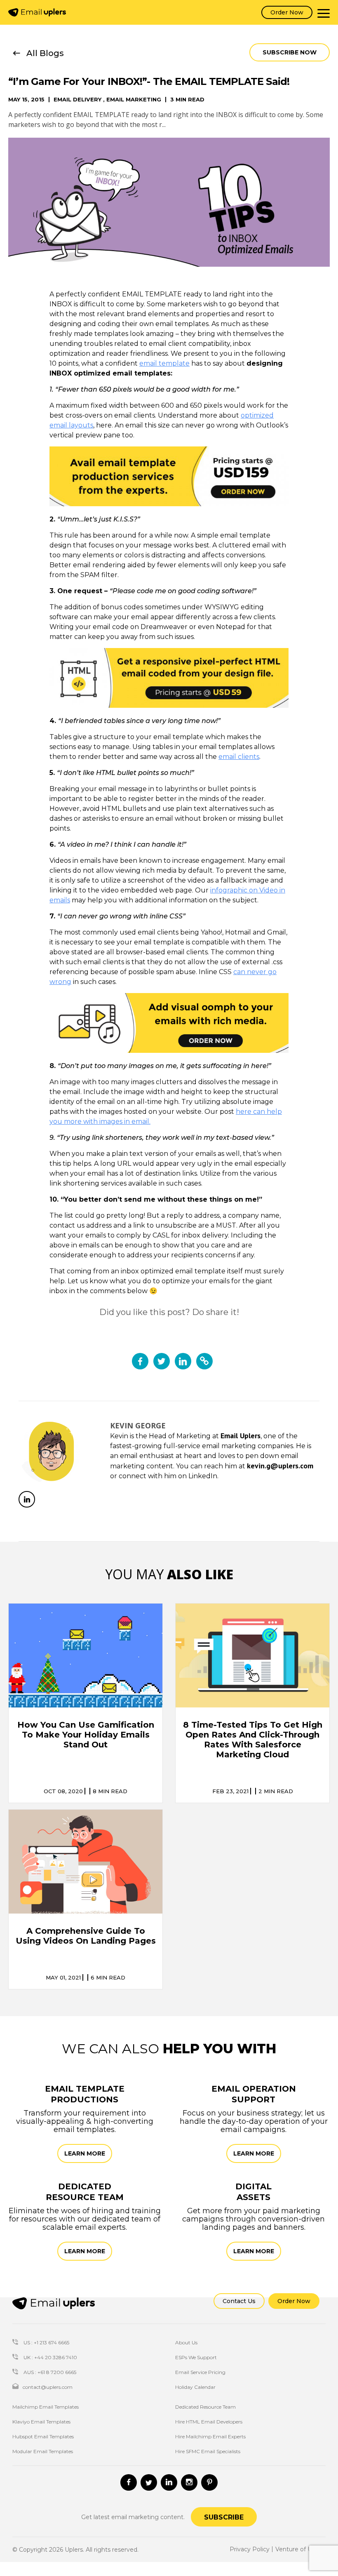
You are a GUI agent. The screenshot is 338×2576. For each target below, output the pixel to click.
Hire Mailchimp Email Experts (210, 2436)
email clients (239, 757)
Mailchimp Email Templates (46, 2407)
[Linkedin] (169, 2482)
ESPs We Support (196, 2357)
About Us (186, 2342)
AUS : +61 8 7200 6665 (49, 2372)
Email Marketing (134, 100)
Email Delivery (77, 100)
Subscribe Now (290, 52)
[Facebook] (129, 2482)
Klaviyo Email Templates (41, 2422)
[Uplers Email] (54, 2303)
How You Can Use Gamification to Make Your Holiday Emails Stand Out (86, 1735)
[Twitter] (149, 2482)
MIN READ (110, 1791)
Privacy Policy (250, 2549)
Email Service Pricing (200, 2372)
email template (164, 363)
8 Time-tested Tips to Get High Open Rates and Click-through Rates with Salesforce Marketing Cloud (253, 1740)
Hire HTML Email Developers (209, 2422)
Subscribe (224, 2517)
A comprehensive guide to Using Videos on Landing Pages (86, 1936)
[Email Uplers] (37, 12)
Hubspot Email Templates (43, 2436)
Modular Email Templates (43, 2451)
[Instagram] (189, 2482)
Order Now (287, 12)
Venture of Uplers (300, 2549)
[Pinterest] (209, 2482)
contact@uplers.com (48, 2387)
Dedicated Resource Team (205, 2407)
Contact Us (239, 2301)
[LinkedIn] (27, 1499)
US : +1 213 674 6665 (46, 2342)
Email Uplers (241, 1436)
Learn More (85, 2153)
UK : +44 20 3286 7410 (50, 2357)
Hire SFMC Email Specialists (208, 2451)
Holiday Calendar (195, 2387)
